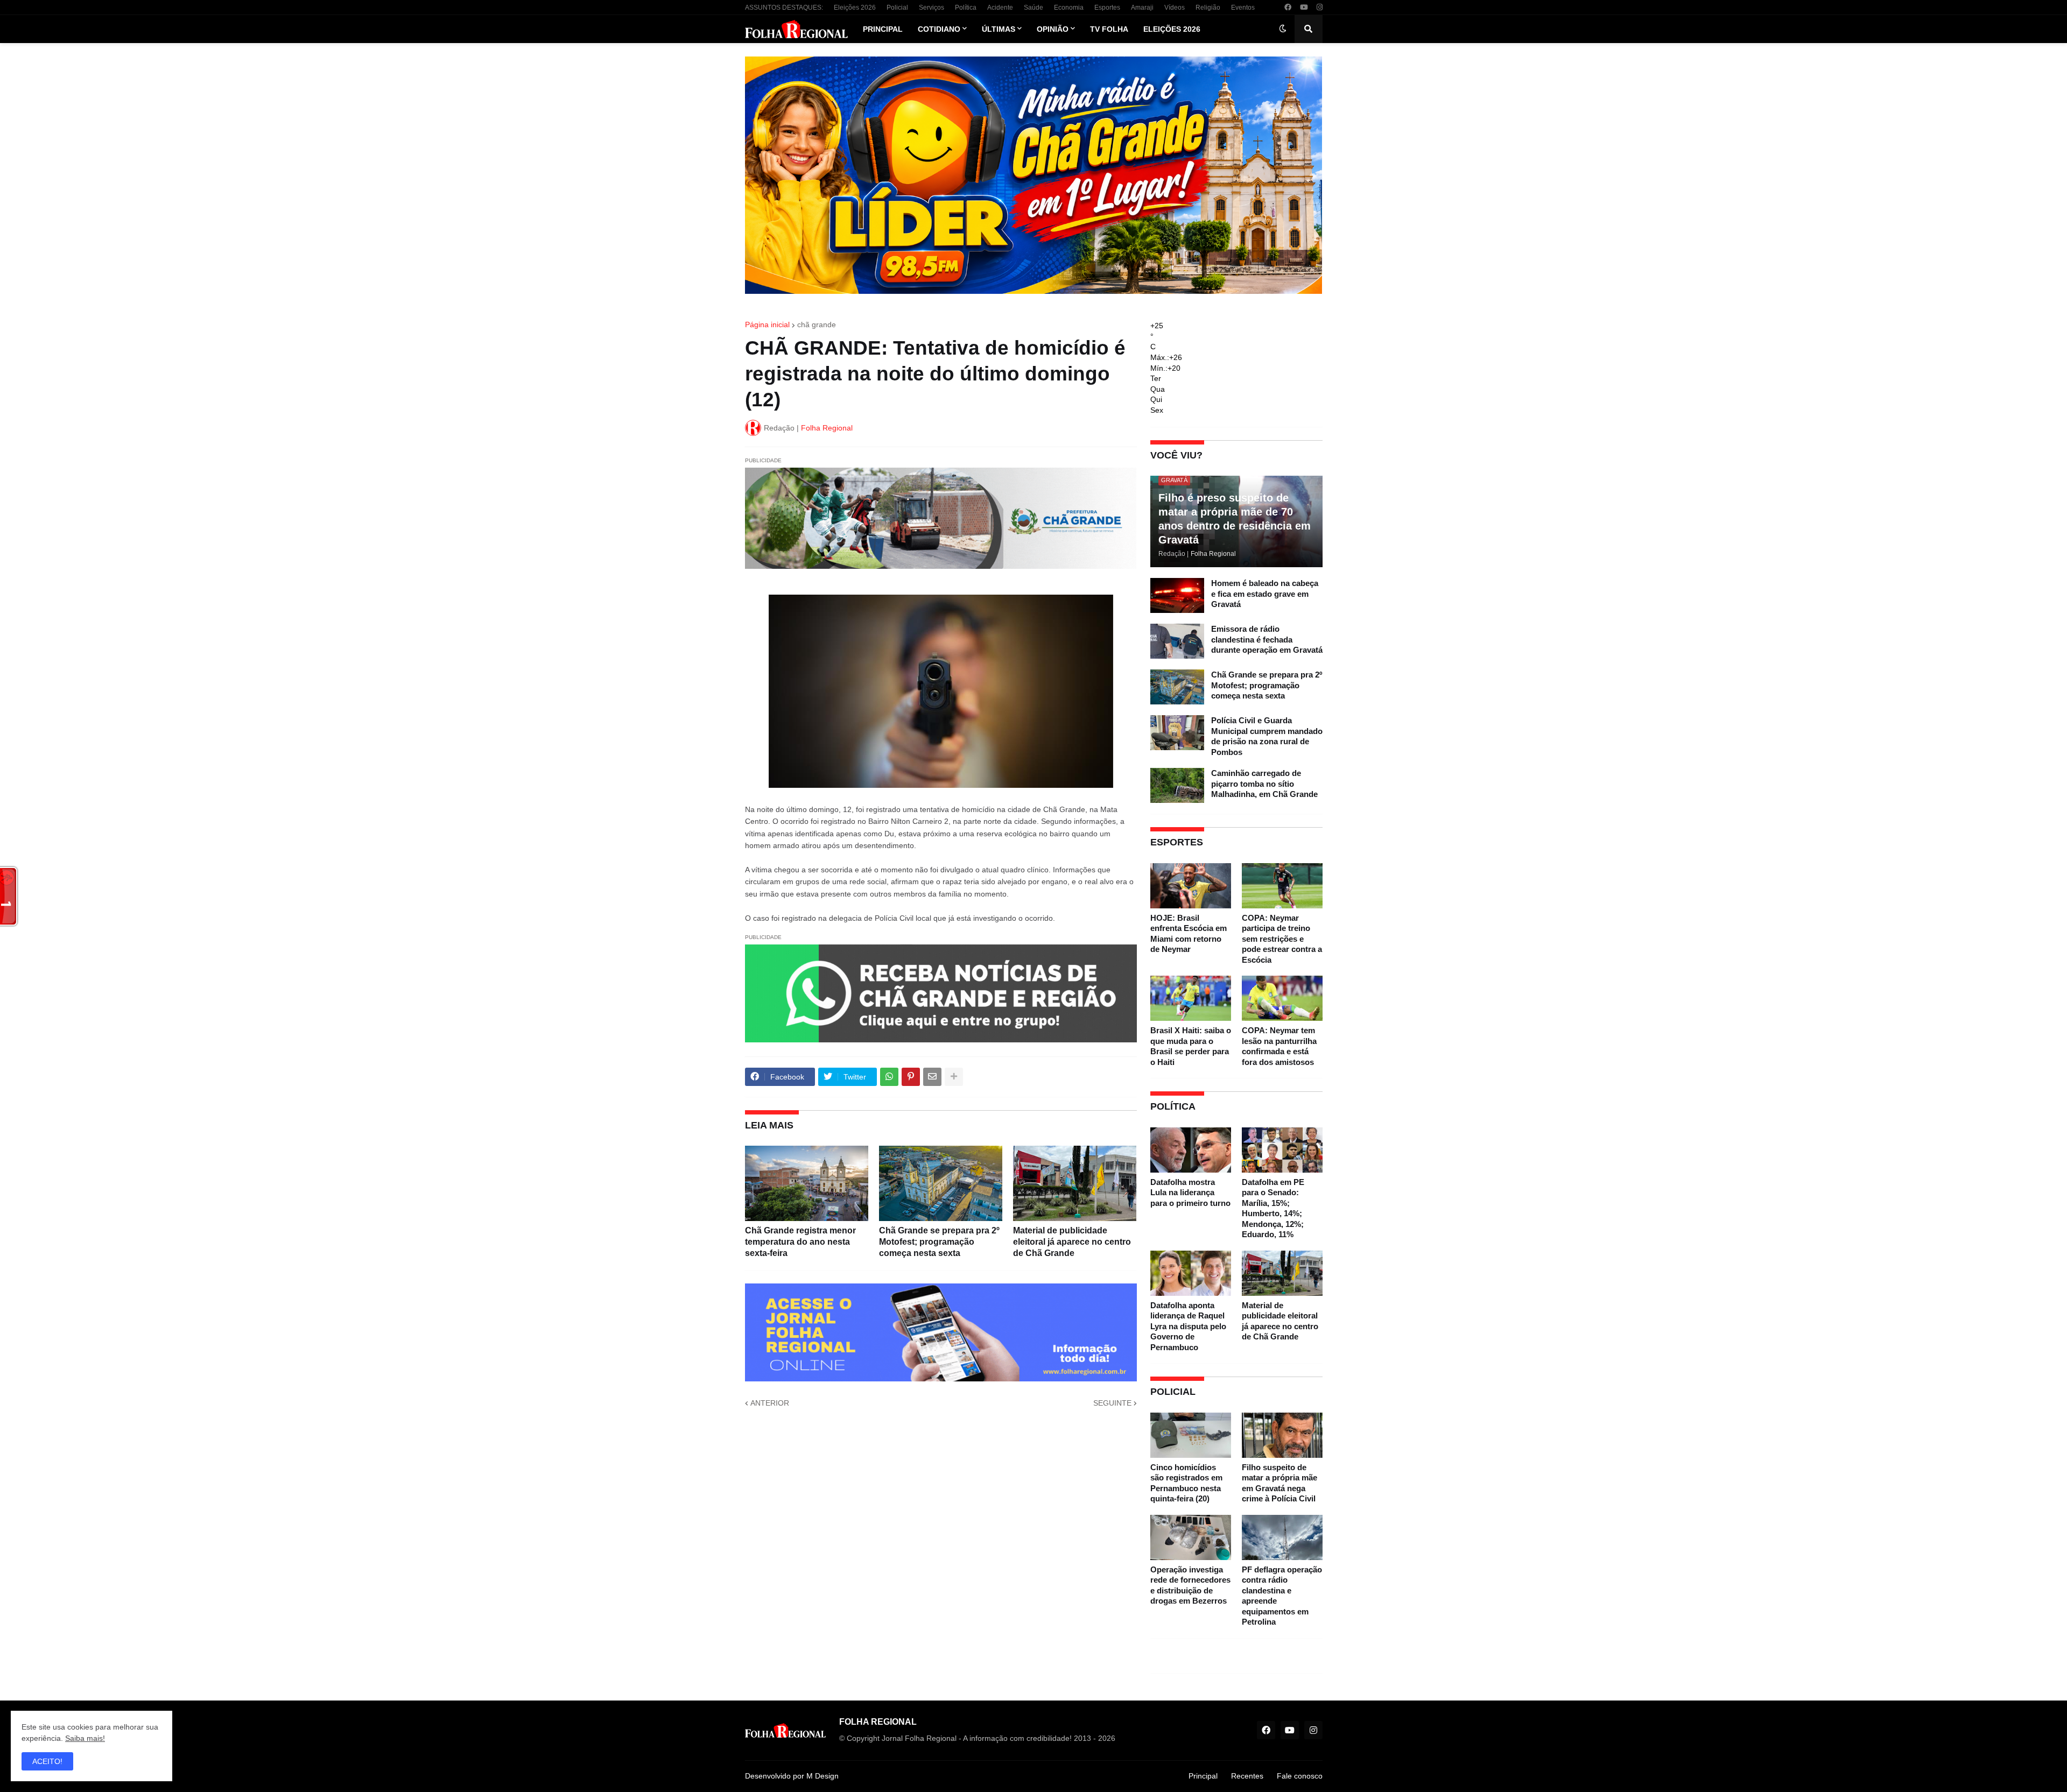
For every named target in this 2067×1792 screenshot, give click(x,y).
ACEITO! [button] (47, 1761)
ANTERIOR (770, 1403)
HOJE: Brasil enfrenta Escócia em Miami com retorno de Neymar (1189, 934)
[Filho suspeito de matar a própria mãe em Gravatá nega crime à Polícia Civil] (1282, 1435)
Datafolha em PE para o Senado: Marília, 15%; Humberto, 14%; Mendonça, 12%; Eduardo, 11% (1273, 1208)
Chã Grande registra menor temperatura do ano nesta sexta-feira (800, 1242)
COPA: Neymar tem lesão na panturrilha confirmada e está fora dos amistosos (1279, 1046)
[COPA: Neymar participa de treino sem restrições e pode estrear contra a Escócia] (1282, 886)
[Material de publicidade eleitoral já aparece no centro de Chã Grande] (1075, 1183)
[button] (1283, 29)
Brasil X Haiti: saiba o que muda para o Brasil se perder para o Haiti (1191, 1046)
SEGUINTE (1112, 1403)
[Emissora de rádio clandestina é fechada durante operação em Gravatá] (1177, 641)
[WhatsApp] (889, 1077)
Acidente (1000, 8)
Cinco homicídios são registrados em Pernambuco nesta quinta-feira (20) (1186, 1483)
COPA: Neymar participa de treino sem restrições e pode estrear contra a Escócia (1282, 939)
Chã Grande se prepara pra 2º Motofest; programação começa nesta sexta (939, 1242)
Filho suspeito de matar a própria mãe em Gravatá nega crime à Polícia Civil (1279, 1483)
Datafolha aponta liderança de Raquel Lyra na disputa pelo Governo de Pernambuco (1188, 1326)
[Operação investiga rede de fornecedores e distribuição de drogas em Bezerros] (1191, 1537)
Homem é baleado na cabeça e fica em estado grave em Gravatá (1265, 594)
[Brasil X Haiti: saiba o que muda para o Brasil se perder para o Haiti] (1191, 998)
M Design (822, 1776)
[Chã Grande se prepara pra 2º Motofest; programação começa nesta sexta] (941, 1183)
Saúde (1033, 8)
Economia (1069, 8)
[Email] (932, 1077)
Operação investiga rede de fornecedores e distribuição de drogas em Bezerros (1190, 1585)
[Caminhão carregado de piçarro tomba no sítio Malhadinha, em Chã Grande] (1177, 785)
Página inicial (767, 324)
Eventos (1243, 8)
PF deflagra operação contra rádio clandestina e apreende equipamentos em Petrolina (1282, 1596)
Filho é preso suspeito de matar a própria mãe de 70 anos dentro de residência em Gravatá (1235, 519)
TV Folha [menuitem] (1109, 29)
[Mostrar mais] (954, 1077)
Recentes (1247, 1776)
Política (966, 8)
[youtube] (1304, 8)
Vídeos (1175, 8)
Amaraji (1142, 8)
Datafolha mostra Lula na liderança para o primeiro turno (1190, 1193)
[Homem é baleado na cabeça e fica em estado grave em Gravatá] (1177, 595)
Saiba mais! (85, 1738)
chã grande (817, 324)
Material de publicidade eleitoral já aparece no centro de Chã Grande (1072, 1242)
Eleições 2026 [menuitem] (1172, 29)
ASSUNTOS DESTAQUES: (784, 8)
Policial (897, 8)
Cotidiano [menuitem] (939, 29)
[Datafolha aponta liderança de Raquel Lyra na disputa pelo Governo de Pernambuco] (1191, 1273)
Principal (1203, 1776)
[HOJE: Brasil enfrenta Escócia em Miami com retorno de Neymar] (1191, 886)
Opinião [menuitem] (1053, 29)
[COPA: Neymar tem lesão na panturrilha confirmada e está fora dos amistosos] (1282, 998)
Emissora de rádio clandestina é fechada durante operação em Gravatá (1267, 639)
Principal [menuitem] (883, 29)
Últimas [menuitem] (999, 29)
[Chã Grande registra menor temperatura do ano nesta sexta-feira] (807, 1183)
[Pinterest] (911, 1077)
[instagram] (1320, 8)
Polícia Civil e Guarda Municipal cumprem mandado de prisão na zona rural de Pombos (1267, 736)
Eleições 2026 (855, 8)
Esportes (1107, 8)
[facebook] (1288, 8)
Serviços (931, 8)
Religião (1208, 8)
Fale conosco (1300, 1776)
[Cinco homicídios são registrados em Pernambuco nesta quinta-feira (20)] (1191, 1435)
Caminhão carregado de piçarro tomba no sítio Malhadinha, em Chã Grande (1264, 784)
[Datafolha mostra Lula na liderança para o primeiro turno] (1191, 1150)
